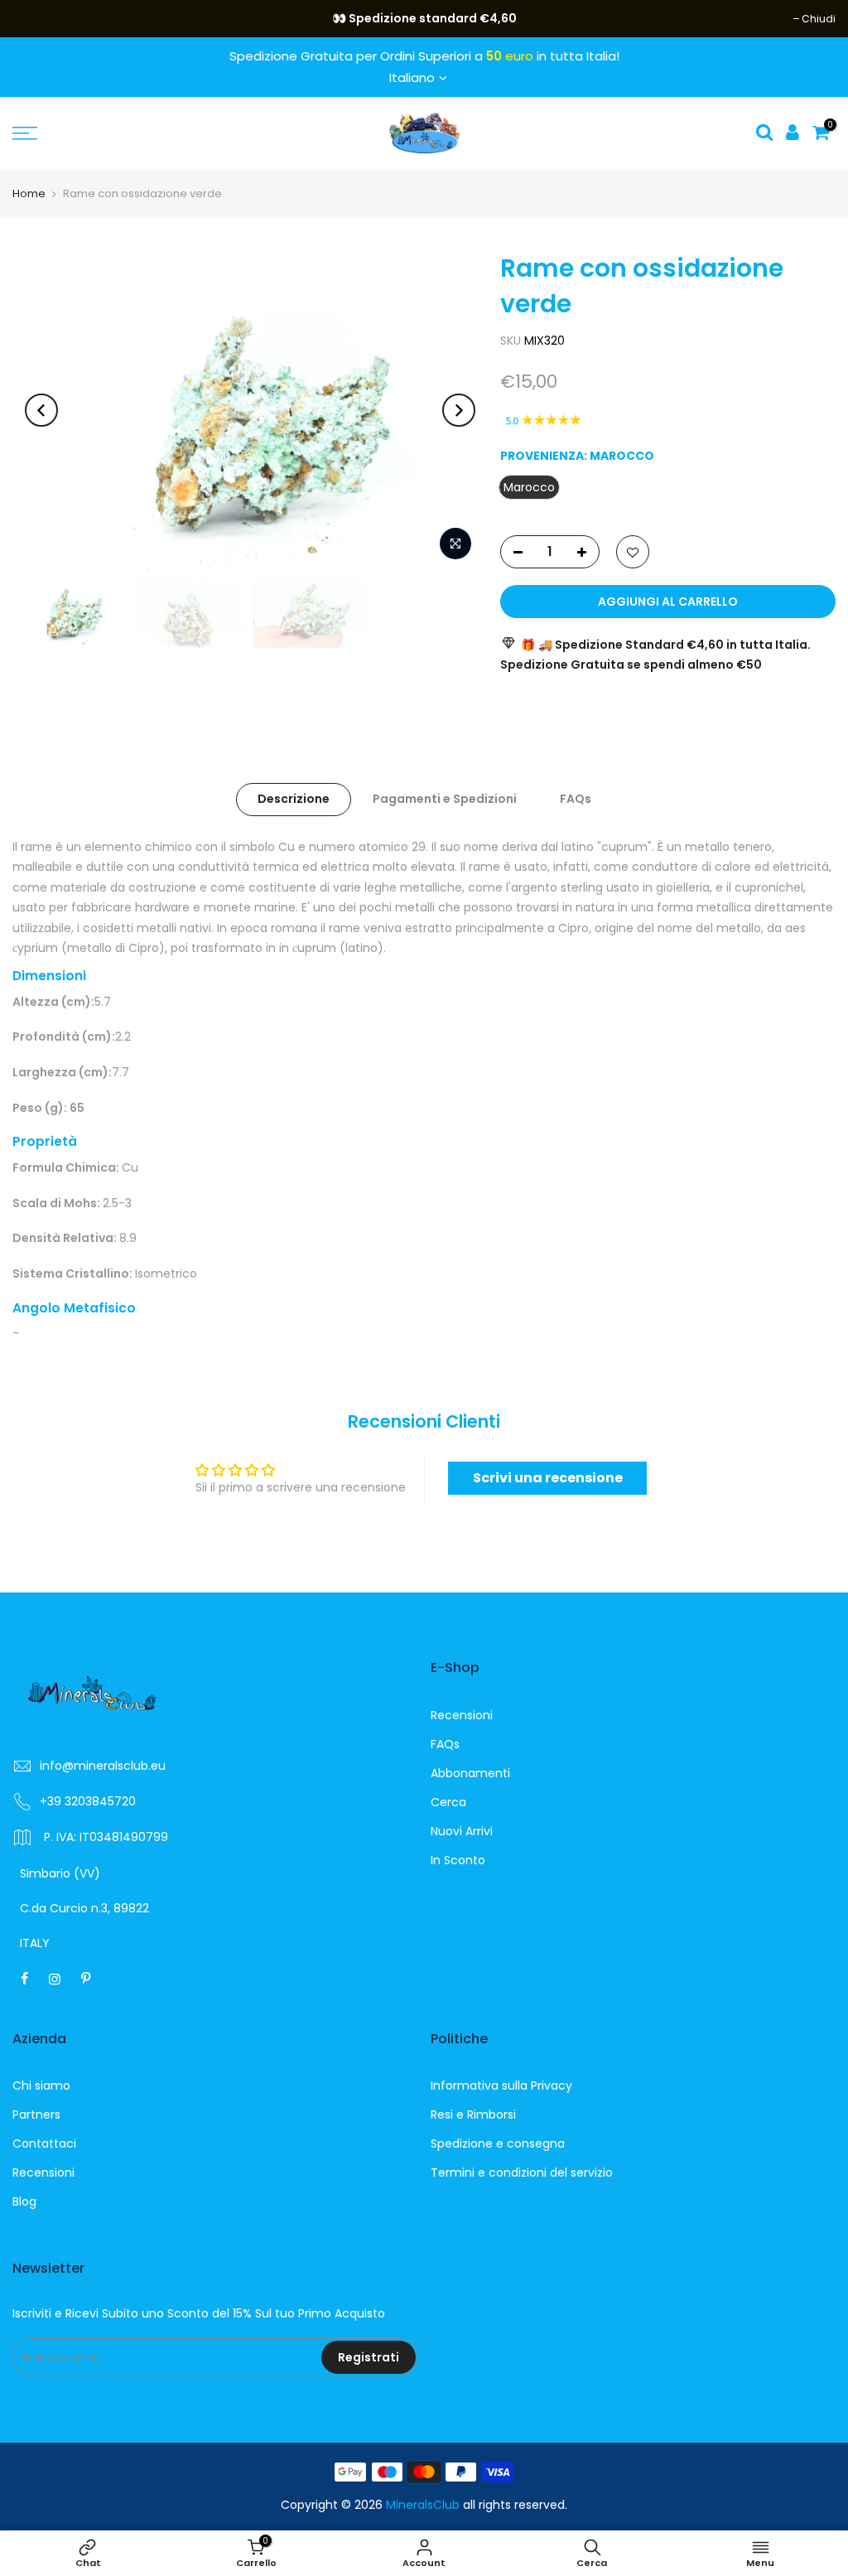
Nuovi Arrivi (462, 1831)
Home (29, 193)
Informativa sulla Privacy (501, 2085)
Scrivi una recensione (548, 1478)
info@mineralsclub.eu (103, 1766)
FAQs (576, 799)
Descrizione (294, 799)
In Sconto (458, 1860)
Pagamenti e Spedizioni (445, 799)
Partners (36, 2114)
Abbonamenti (470, 1773)
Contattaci (44, 2143)
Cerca (448, 1802)
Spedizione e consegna (498, 2143)
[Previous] (41, 410)
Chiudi (38, 19)
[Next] (459, 410)
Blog (24, 2201)
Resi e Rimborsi (473, 2114)
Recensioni (462, 1715)
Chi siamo (41, 2085)
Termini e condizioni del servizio (522, 2172)
